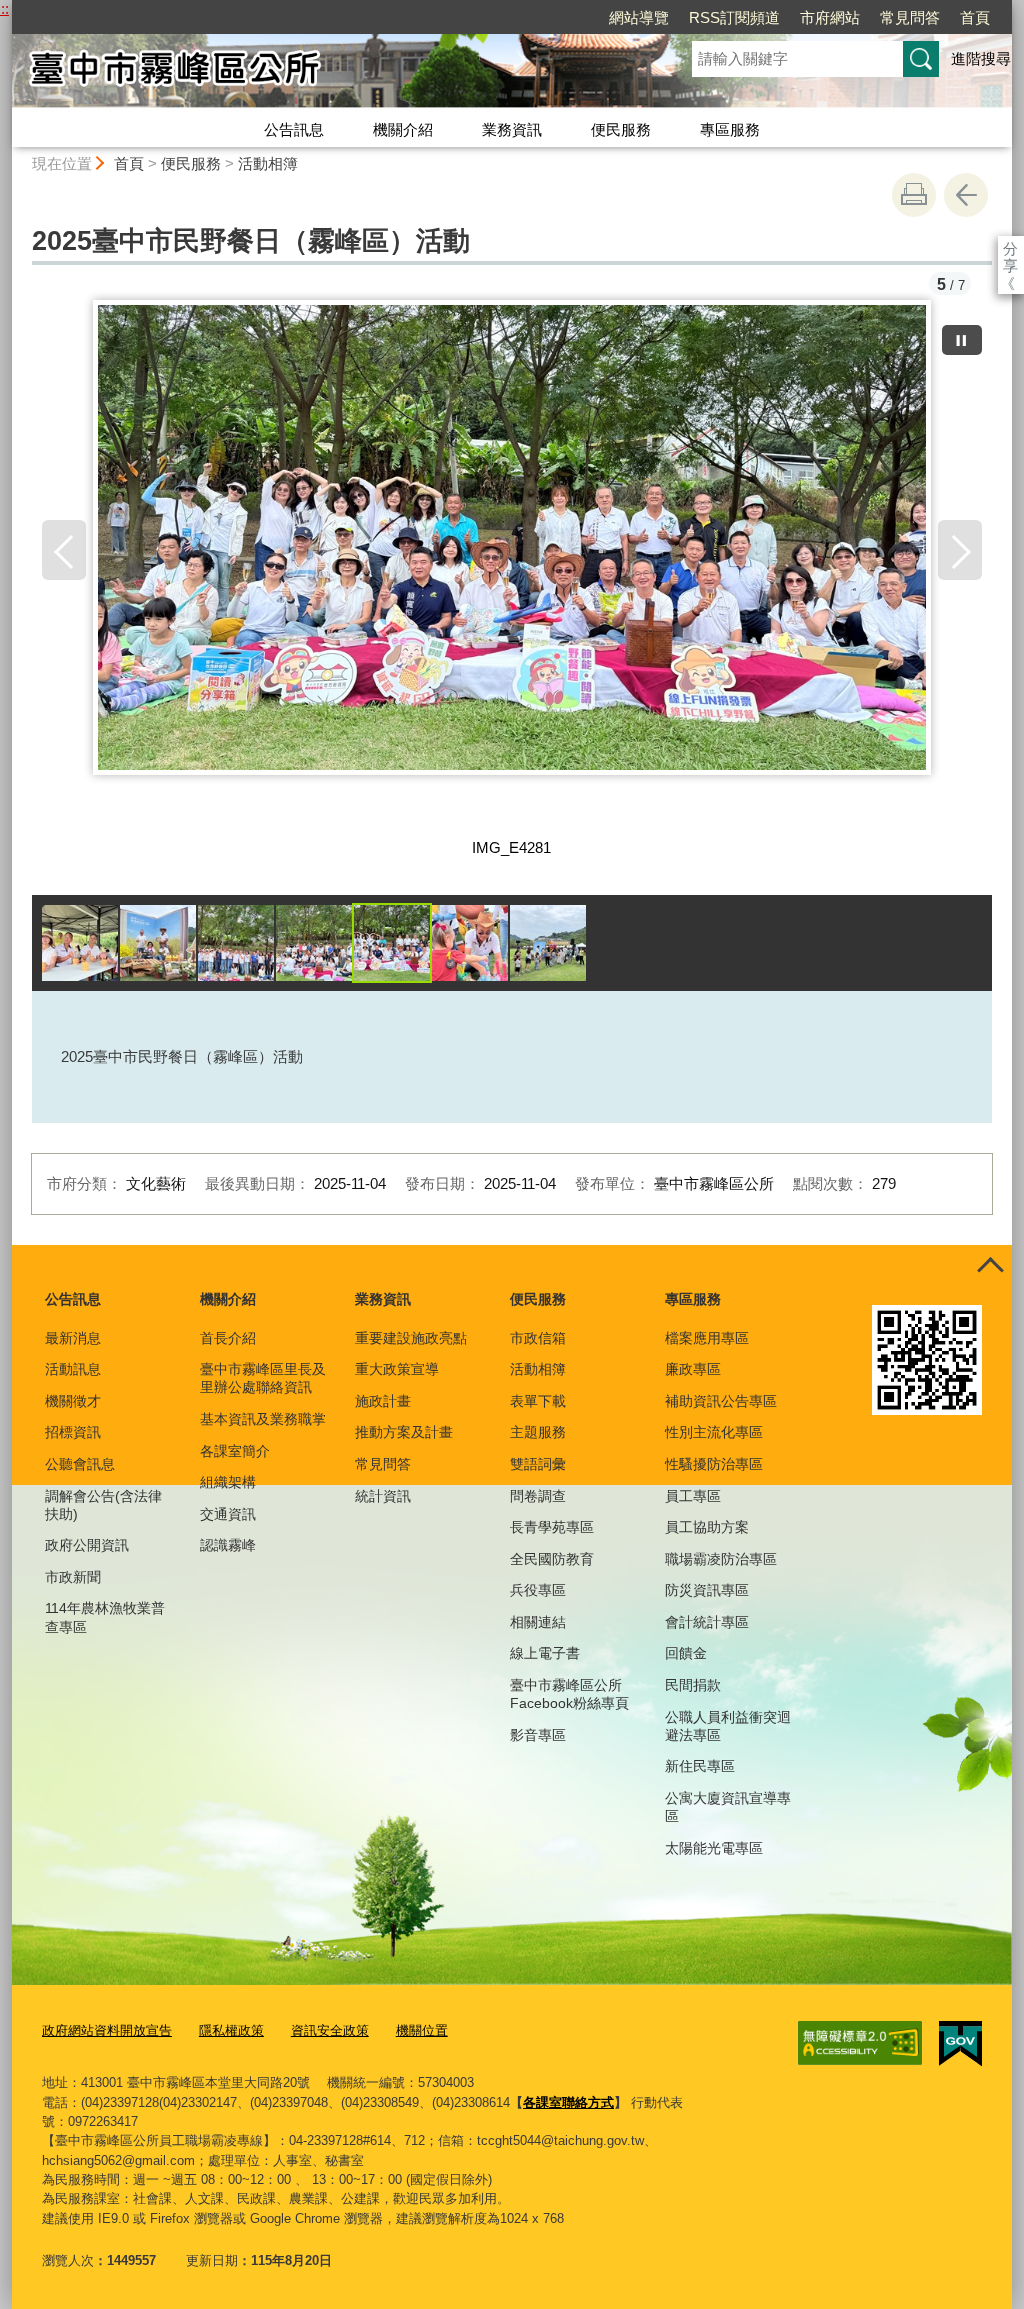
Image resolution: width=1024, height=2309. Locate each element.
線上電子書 (545, 1653)
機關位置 (422, 2030)
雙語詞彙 (538, 1464)
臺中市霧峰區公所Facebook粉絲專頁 (569, 1694)
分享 (1010, 248)
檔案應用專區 (707, 1338)
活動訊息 (73, 1369)
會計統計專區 (707, 1622)
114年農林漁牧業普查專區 (105, 1617)
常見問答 (910, 17)
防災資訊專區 (707, 1590)
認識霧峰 (228, 1545)
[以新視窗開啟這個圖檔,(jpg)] (512, 565)
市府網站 (830, 17)
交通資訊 (228, 1514)
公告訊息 (294, 129)
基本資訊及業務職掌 (263, 1419)
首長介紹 (228, 1338)
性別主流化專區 (714, 1432)
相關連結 (538, 1622)
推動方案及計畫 (404, 1432)
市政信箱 (538, 1338)
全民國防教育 (552, 1559)
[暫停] (962, 340)
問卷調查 (538, 1496)
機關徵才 (73, 1401)
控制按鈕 (990, 1267)
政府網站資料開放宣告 (107, 2030)
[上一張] (64, 550)
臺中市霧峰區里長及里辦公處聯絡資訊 (263, 1378)
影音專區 (538, 1735)
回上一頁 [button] (966, 195)
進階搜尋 (981, 58)
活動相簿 (268, 163)
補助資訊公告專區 (721, 1401)
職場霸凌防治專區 (721, 1559)
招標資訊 (73, 1432)
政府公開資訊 (87, 1545)
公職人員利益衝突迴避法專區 (728, 1726)
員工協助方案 (707, 1527)
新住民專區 (700, 1766)
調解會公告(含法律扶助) (103, 1505)
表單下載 (538, 1401)
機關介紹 (403, 129)
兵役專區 (538, 1590)
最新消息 (73, 1338)
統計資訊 (383, 1496)
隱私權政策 (231, 2030)
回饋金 (686, 1653)
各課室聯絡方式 (568, 2102)
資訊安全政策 (330, 2030)
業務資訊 (512, 129)
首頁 (975, 17)
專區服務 (730, 129)
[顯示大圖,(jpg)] (80, 943)
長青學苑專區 (552, 1527)
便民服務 (621, 129)
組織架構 (228, 1482)
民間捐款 (693, 1685)
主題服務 (538, 1432)
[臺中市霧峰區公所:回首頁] (328, 73)
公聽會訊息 (80, 1464)
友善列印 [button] (914, 195)
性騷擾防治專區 (714, 1464)
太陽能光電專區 (714, 1848)
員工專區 (693, 1496)
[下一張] (960, 550)
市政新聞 (73, 1577)
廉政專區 (693, 1369)
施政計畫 (383, 1401)
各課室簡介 (235, 1451)
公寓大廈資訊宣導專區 (728, 1807)
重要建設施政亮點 (411, 1338)
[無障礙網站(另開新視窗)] (860, 2043)
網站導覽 (639, 17)
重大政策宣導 (397, 1369)
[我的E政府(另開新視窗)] (960, 2044)
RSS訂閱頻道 (734, 17)
